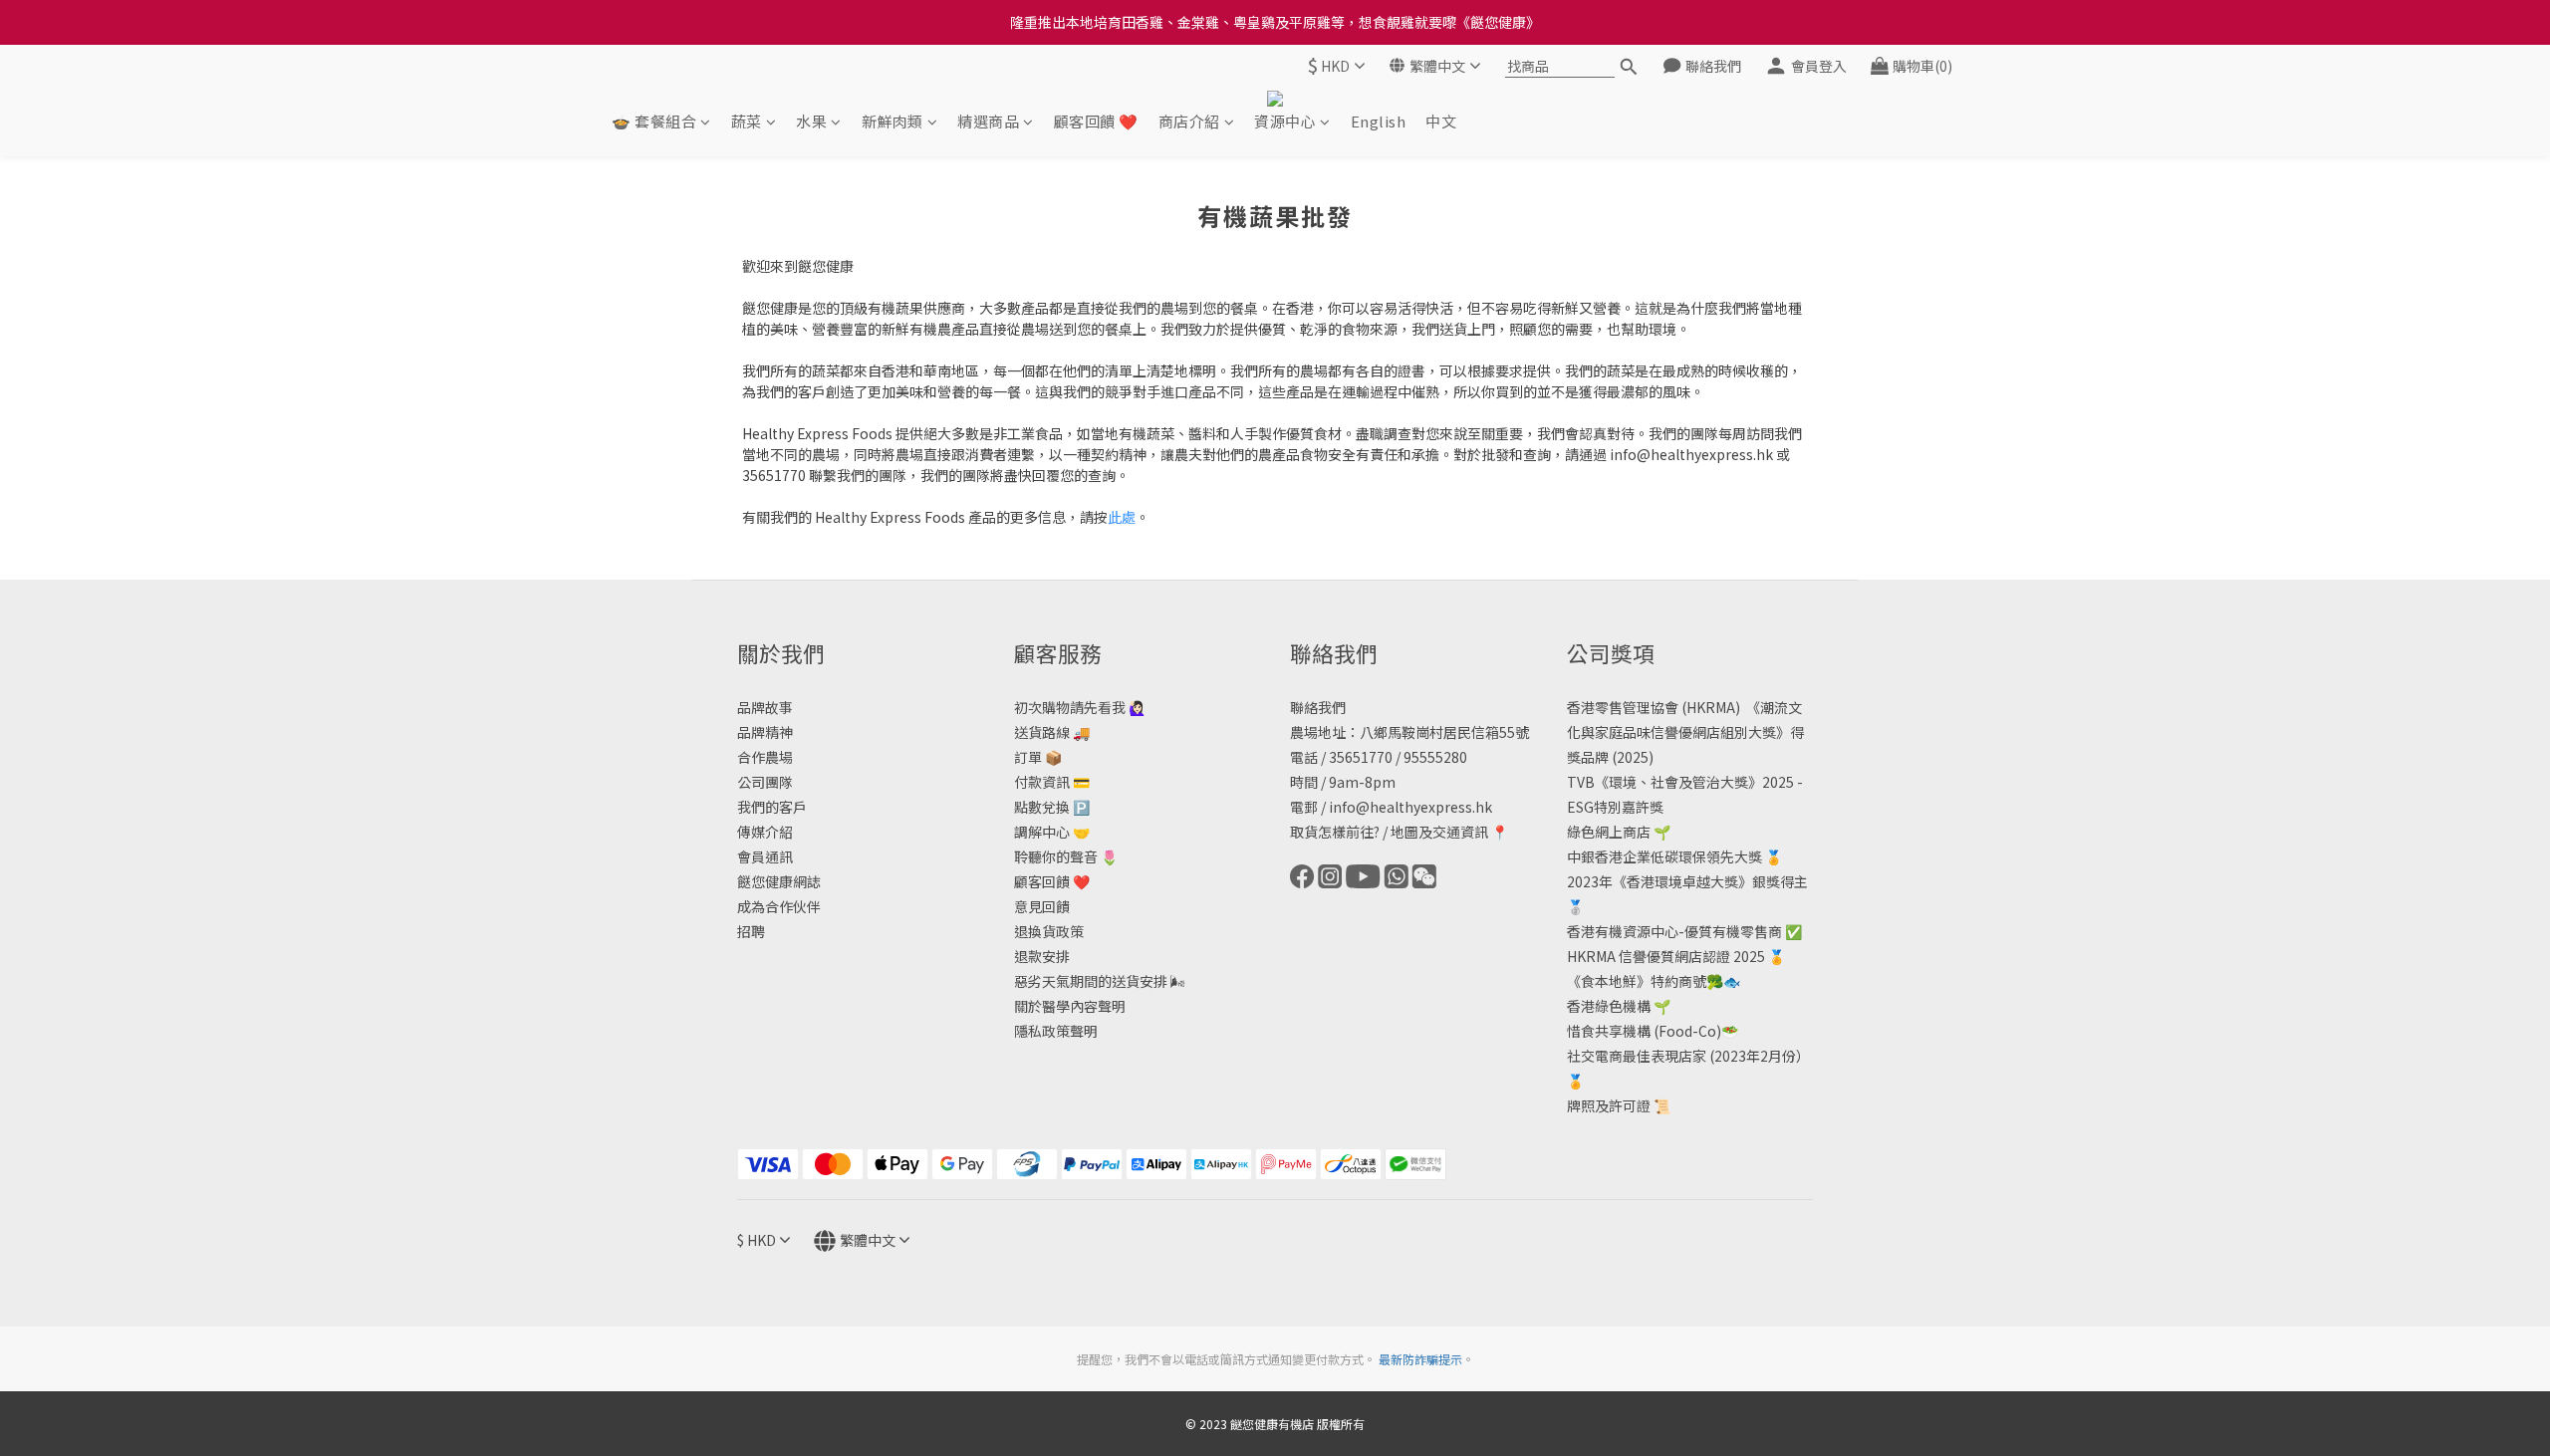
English (1379, 121)
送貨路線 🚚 (1052, 732)
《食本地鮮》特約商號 (1637, 981)
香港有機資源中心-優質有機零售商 (1674, 931)
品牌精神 (765, 732)
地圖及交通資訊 (1439, 832)
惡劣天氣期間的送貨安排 (1091, 981)
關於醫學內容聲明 (1070, 1006)
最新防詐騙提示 (1420, 1359)
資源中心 (1285, 121)
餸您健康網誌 (779, 881)
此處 (1122, 517)
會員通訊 (765, 856)
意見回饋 (1042, 906)
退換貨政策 (1049, 931)
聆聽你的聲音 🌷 (1066, 856)
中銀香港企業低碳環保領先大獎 (1664, 856)
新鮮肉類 (892, 121)
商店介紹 (1189, 121)
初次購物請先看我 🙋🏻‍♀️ (1080, 707)
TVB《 (1588, 782)
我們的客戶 (772, 807)
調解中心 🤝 (1052, 832)
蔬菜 (747, 121)
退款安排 (1042, 956)
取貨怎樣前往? (1335, 832)
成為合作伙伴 (779, 906)
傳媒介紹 (765, 832)
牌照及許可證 (1609, 1105)
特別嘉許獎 (1629, 807)
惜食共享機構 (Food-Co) (1644, 1031)
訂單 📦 (1038, 757)
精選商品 (988, 121)
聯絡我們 (1318, 707)
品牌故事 (765, 707)
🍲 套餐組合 (654, 121)
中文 (1441, 121)
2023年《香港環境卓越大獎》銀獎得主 (1687, 881)
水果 (811, 121)
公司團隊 (765, 782)
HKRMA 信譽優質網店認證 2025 (1666, 956)
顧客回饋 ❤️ (1096, 121)
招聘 (751, 931)
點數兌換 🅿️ (1052, 807)
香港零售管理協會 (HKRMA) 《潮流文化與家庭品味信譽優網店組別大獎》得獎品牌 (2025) (1685, 732)
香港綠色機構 (1609, 1006)
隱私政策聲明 (1056, 1031)
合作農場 (765, 757)
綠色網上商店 (1609, 832)
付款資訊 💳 (1052, 782)
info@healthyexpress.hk (1410, 807)
